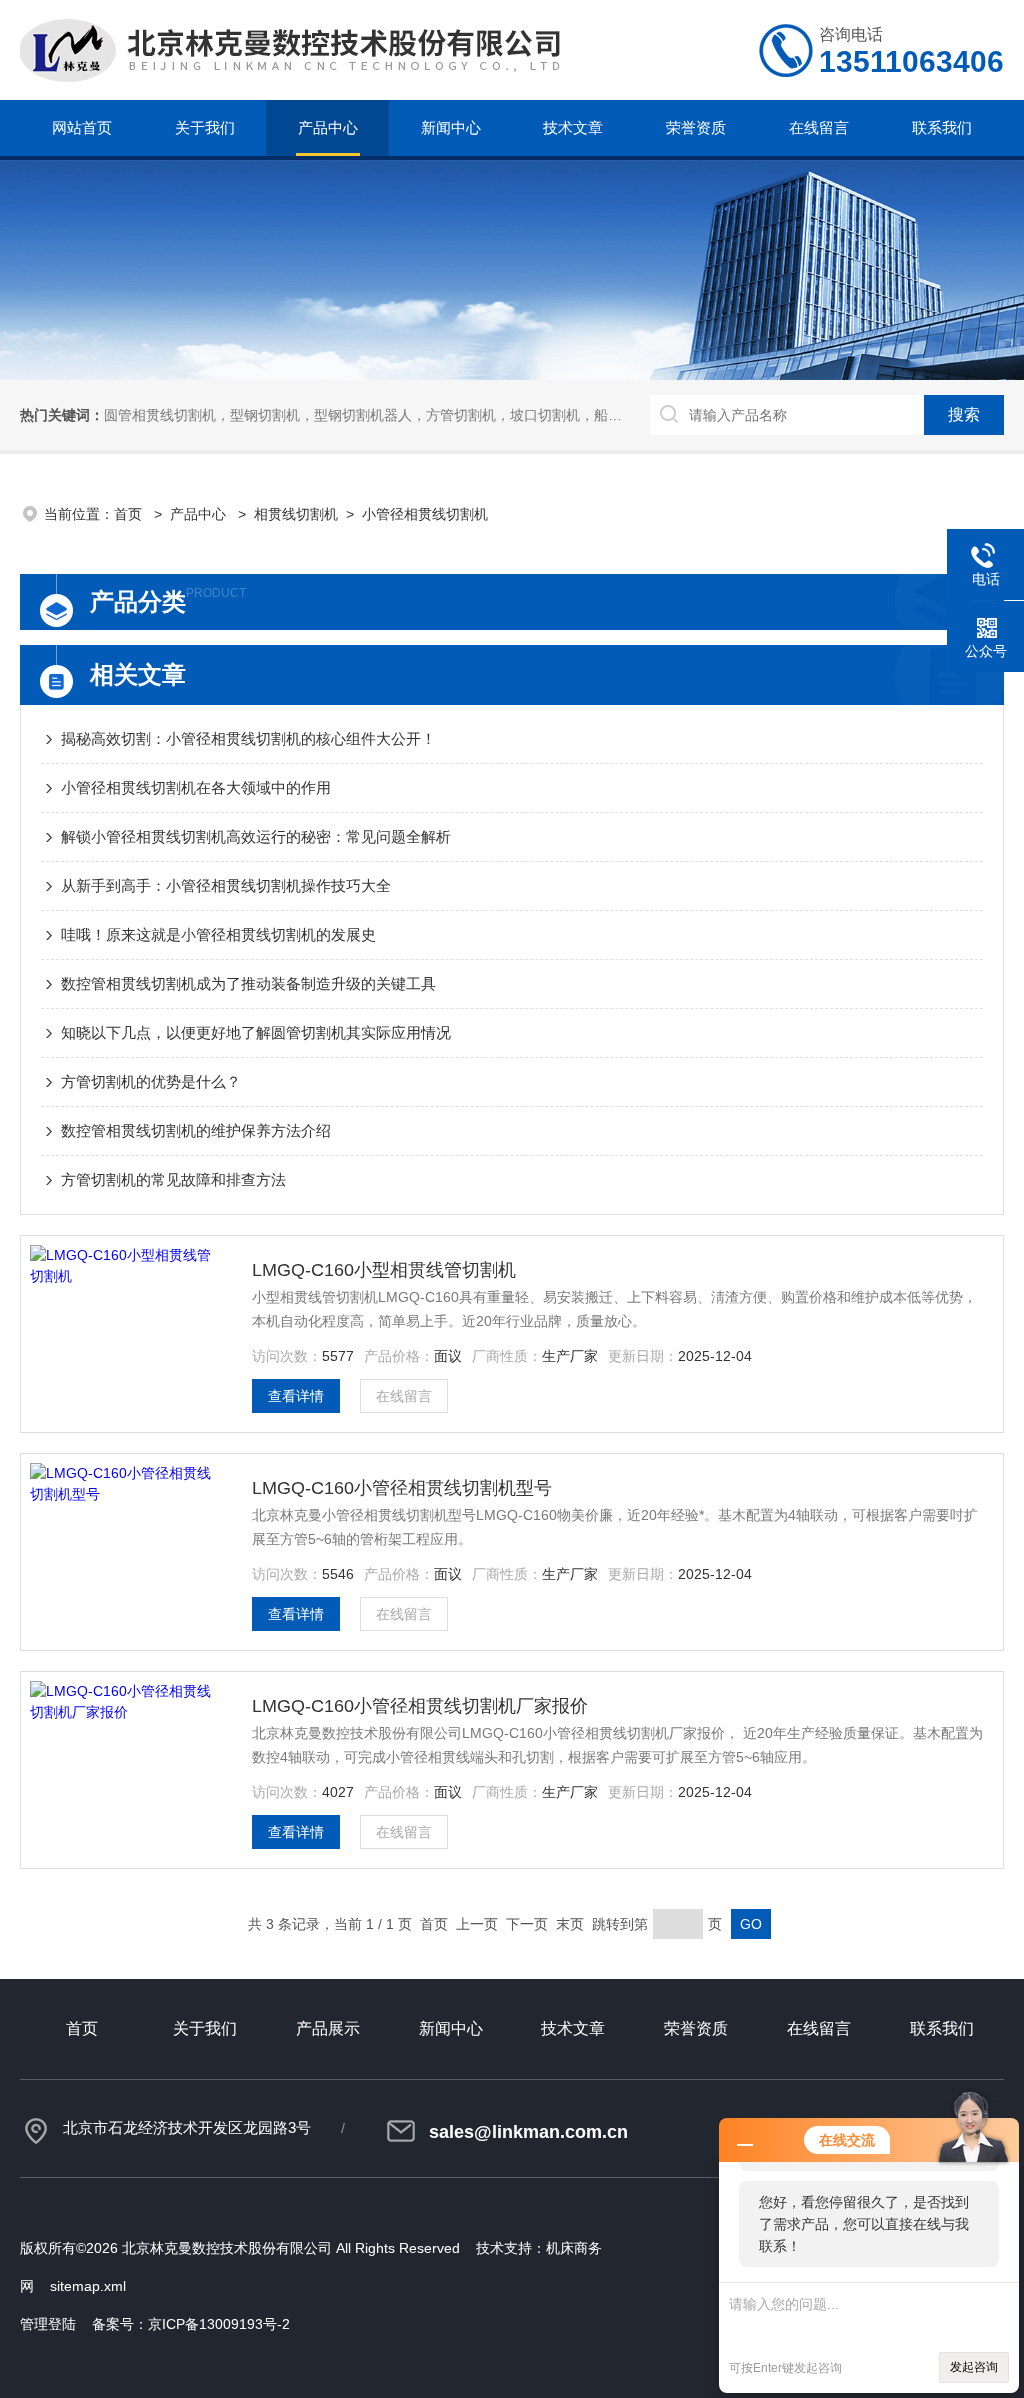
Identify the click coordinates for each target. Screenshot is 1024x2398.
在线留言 (819, 127)
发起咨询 (974, 2367)
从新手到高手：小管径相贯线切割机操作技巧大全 (226, 885)
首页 (130, 514)
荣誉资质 (696, 127)
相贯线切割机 (296, 514)
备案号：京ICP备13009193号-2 (191, 2324)
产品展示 (328, 2028)
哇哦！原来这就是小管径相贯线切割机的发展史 (218, 934)
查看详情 (296, 1396)
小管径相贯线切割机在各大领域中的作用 (196, 787)
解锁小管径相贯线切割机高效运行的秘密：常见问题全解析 (256, 836)
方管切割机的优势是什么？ (151, 1081)
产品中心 (328, 127)
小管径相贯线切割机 (425, 514)
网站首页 (82, 127)
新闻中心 (451, 127)
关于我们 (205, 127)
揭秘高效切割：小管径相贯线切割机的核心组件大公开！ (248, 738)
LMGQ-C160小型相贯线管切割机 (384, 1270)
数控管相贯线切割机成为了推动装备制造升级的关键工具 (248, 983)
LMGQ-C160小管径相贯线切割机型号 (402, 1488)
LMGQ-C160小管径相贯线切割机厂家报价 (420, 1706)
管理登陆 (48, 2324)
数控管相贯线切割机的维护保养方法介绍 (196, 1130)
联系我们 (942, 127)
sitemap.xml (88, 2286)
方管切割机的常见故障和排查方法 (173, 1179)
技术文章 (573, 127)
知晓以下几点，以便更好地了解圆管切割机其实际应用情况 (256, 1032)
